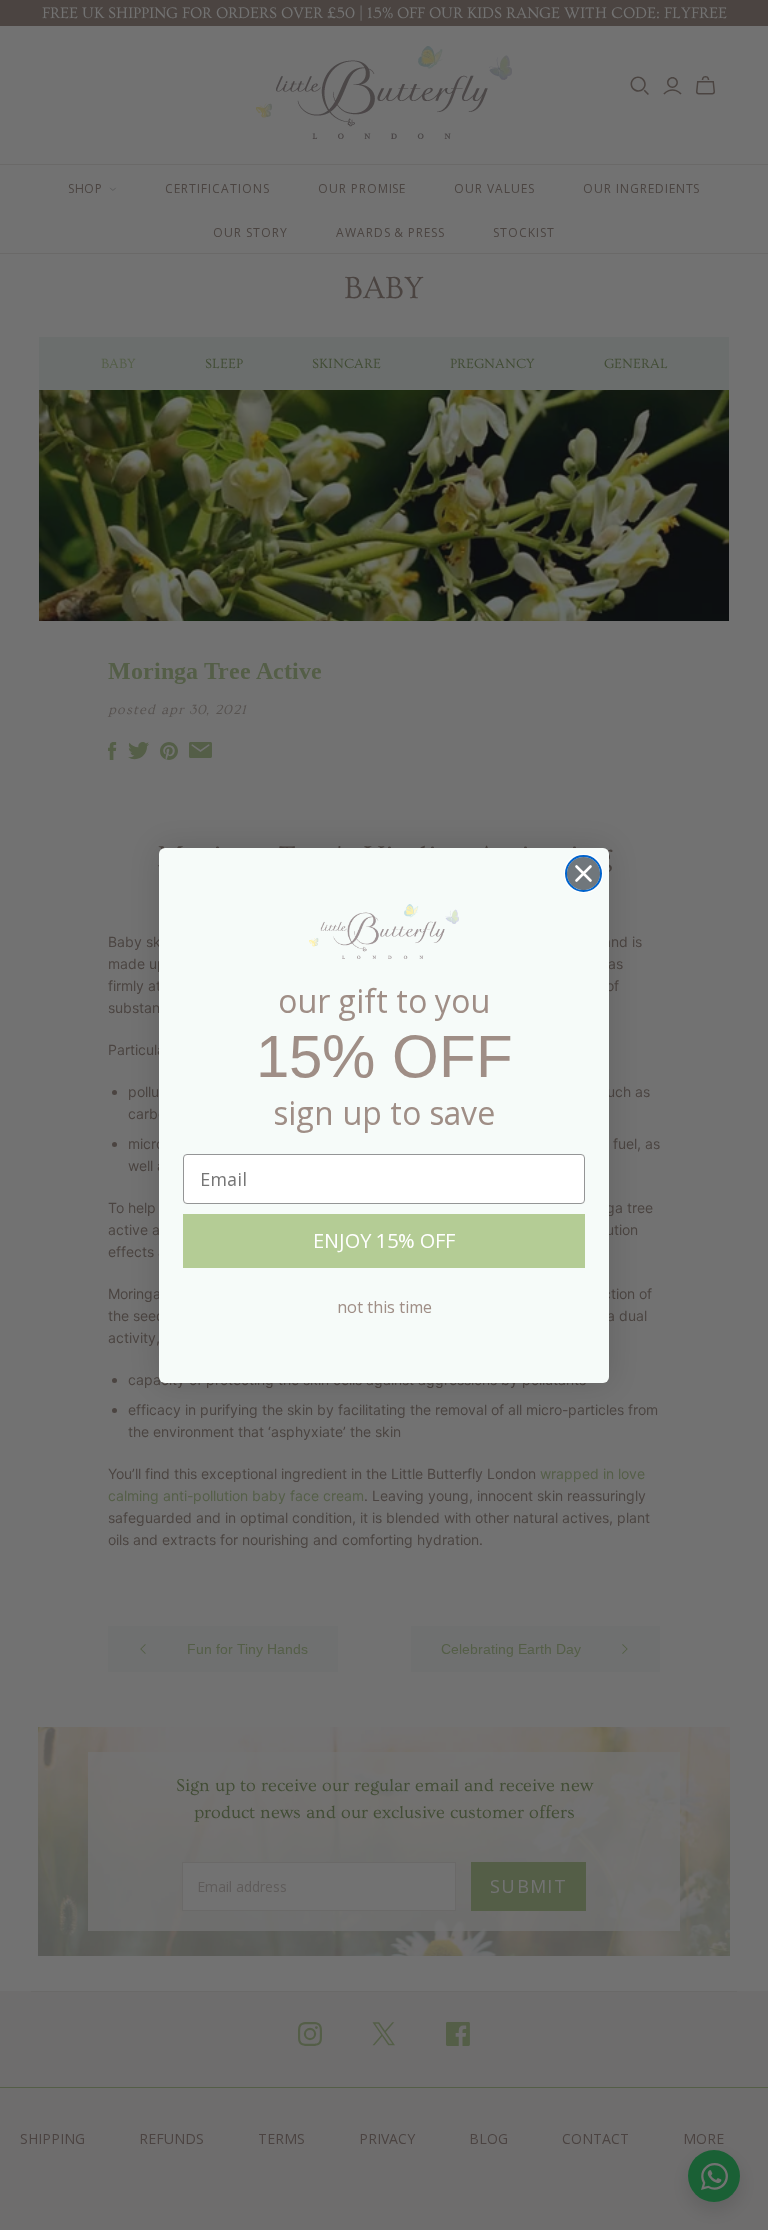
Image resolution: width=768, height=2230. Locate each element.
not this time (384, 1307)
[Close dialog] (583, 873)
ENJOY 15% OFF (384, 1240)
